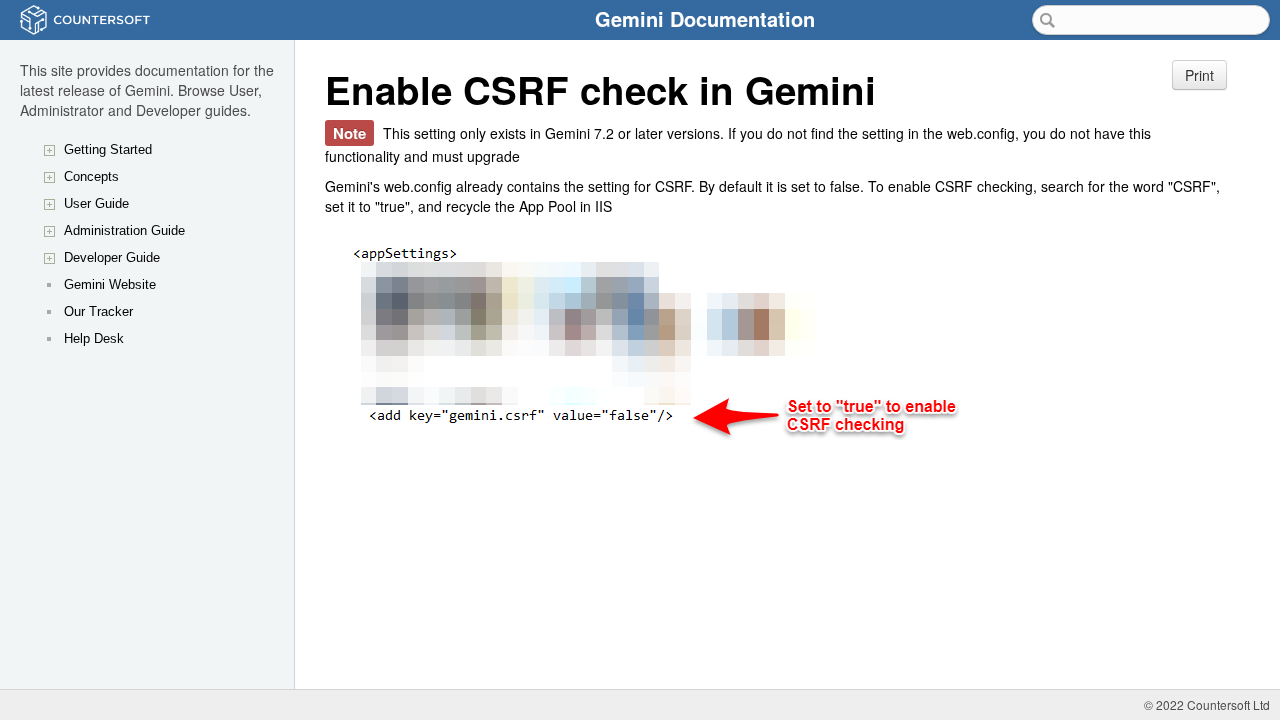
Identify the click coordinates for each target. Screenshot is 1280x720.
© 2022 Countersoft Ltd (1207, 704)
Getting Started (108, 149)
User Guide (96, 203)
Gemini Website (110, 284)
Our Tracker (98, 311)
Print (1199, 75)
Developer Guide (112, 257)
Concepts (91, 176)
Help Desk (94, 338)
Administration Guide (124, 230)
